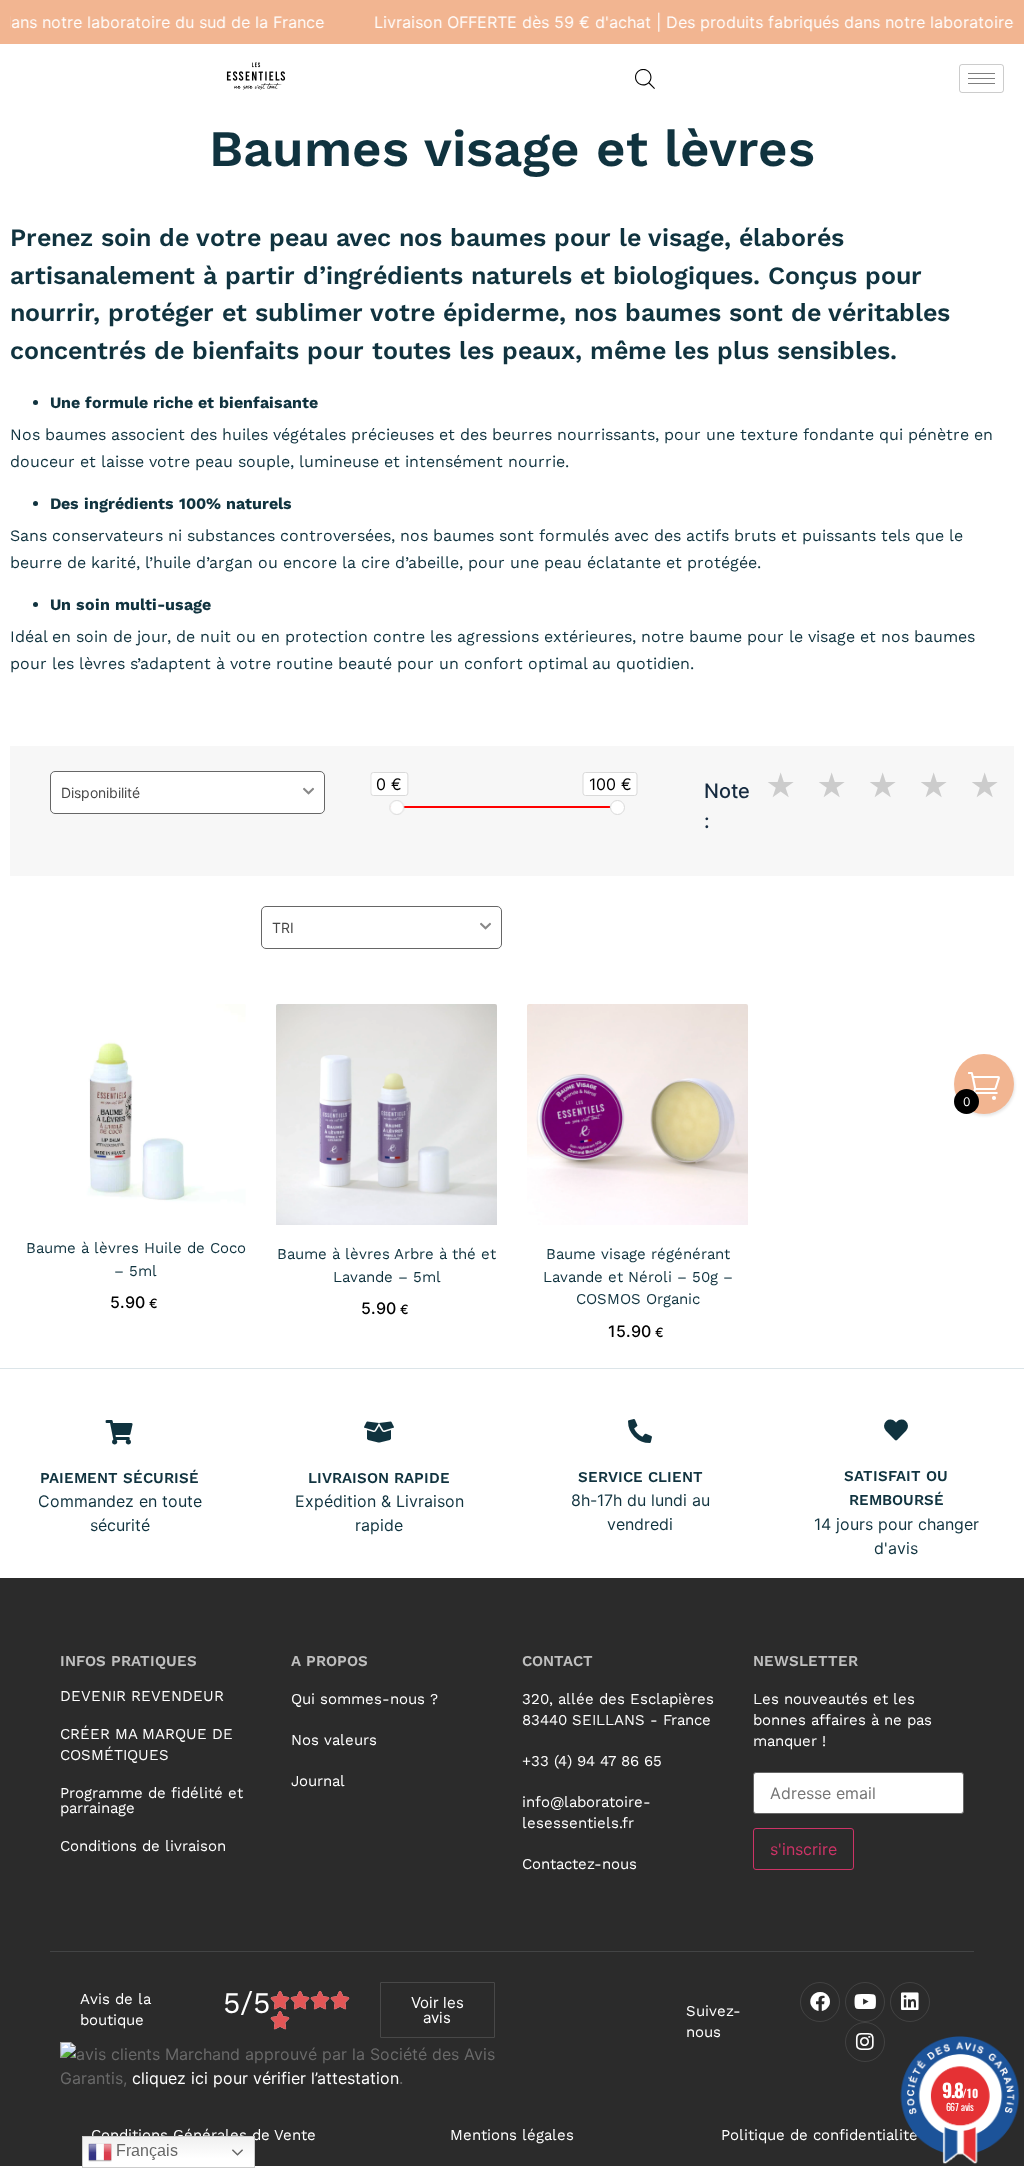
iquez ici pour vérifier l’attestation (272, 2078)
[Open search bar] (645, 78)
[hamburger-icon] (981, 78)
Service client (640, 1477)
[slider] (397, 807)
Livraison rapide (379, 1478)
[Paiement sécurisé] (120, 1432)
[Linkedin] (910, 2002)
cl (138, 2078)
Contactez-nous (579, 1864)
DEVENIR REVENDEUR (142, 1696)
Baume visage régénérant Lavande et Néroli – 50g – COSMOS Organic (638, 1276)
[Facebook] (820, 2002)
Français (145, 2150)
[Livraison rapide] (379, 1432)
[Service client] (640, 1431)
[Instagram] (865, 2042)
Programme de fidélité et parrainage (151, 1800)
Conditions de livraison (143, 1846)
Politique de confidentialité (819, 2135)
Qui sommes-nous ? (364, 1699)
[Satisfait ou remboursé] (896, 1430)
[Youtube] (865, 2002)
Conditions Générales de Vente (203, 2135)
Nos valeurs (334, 1740)
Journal (318, 1781)
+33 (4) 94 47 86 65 (592, 1761)
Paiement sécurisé (119, 1478)
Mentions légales (512, 2135)
